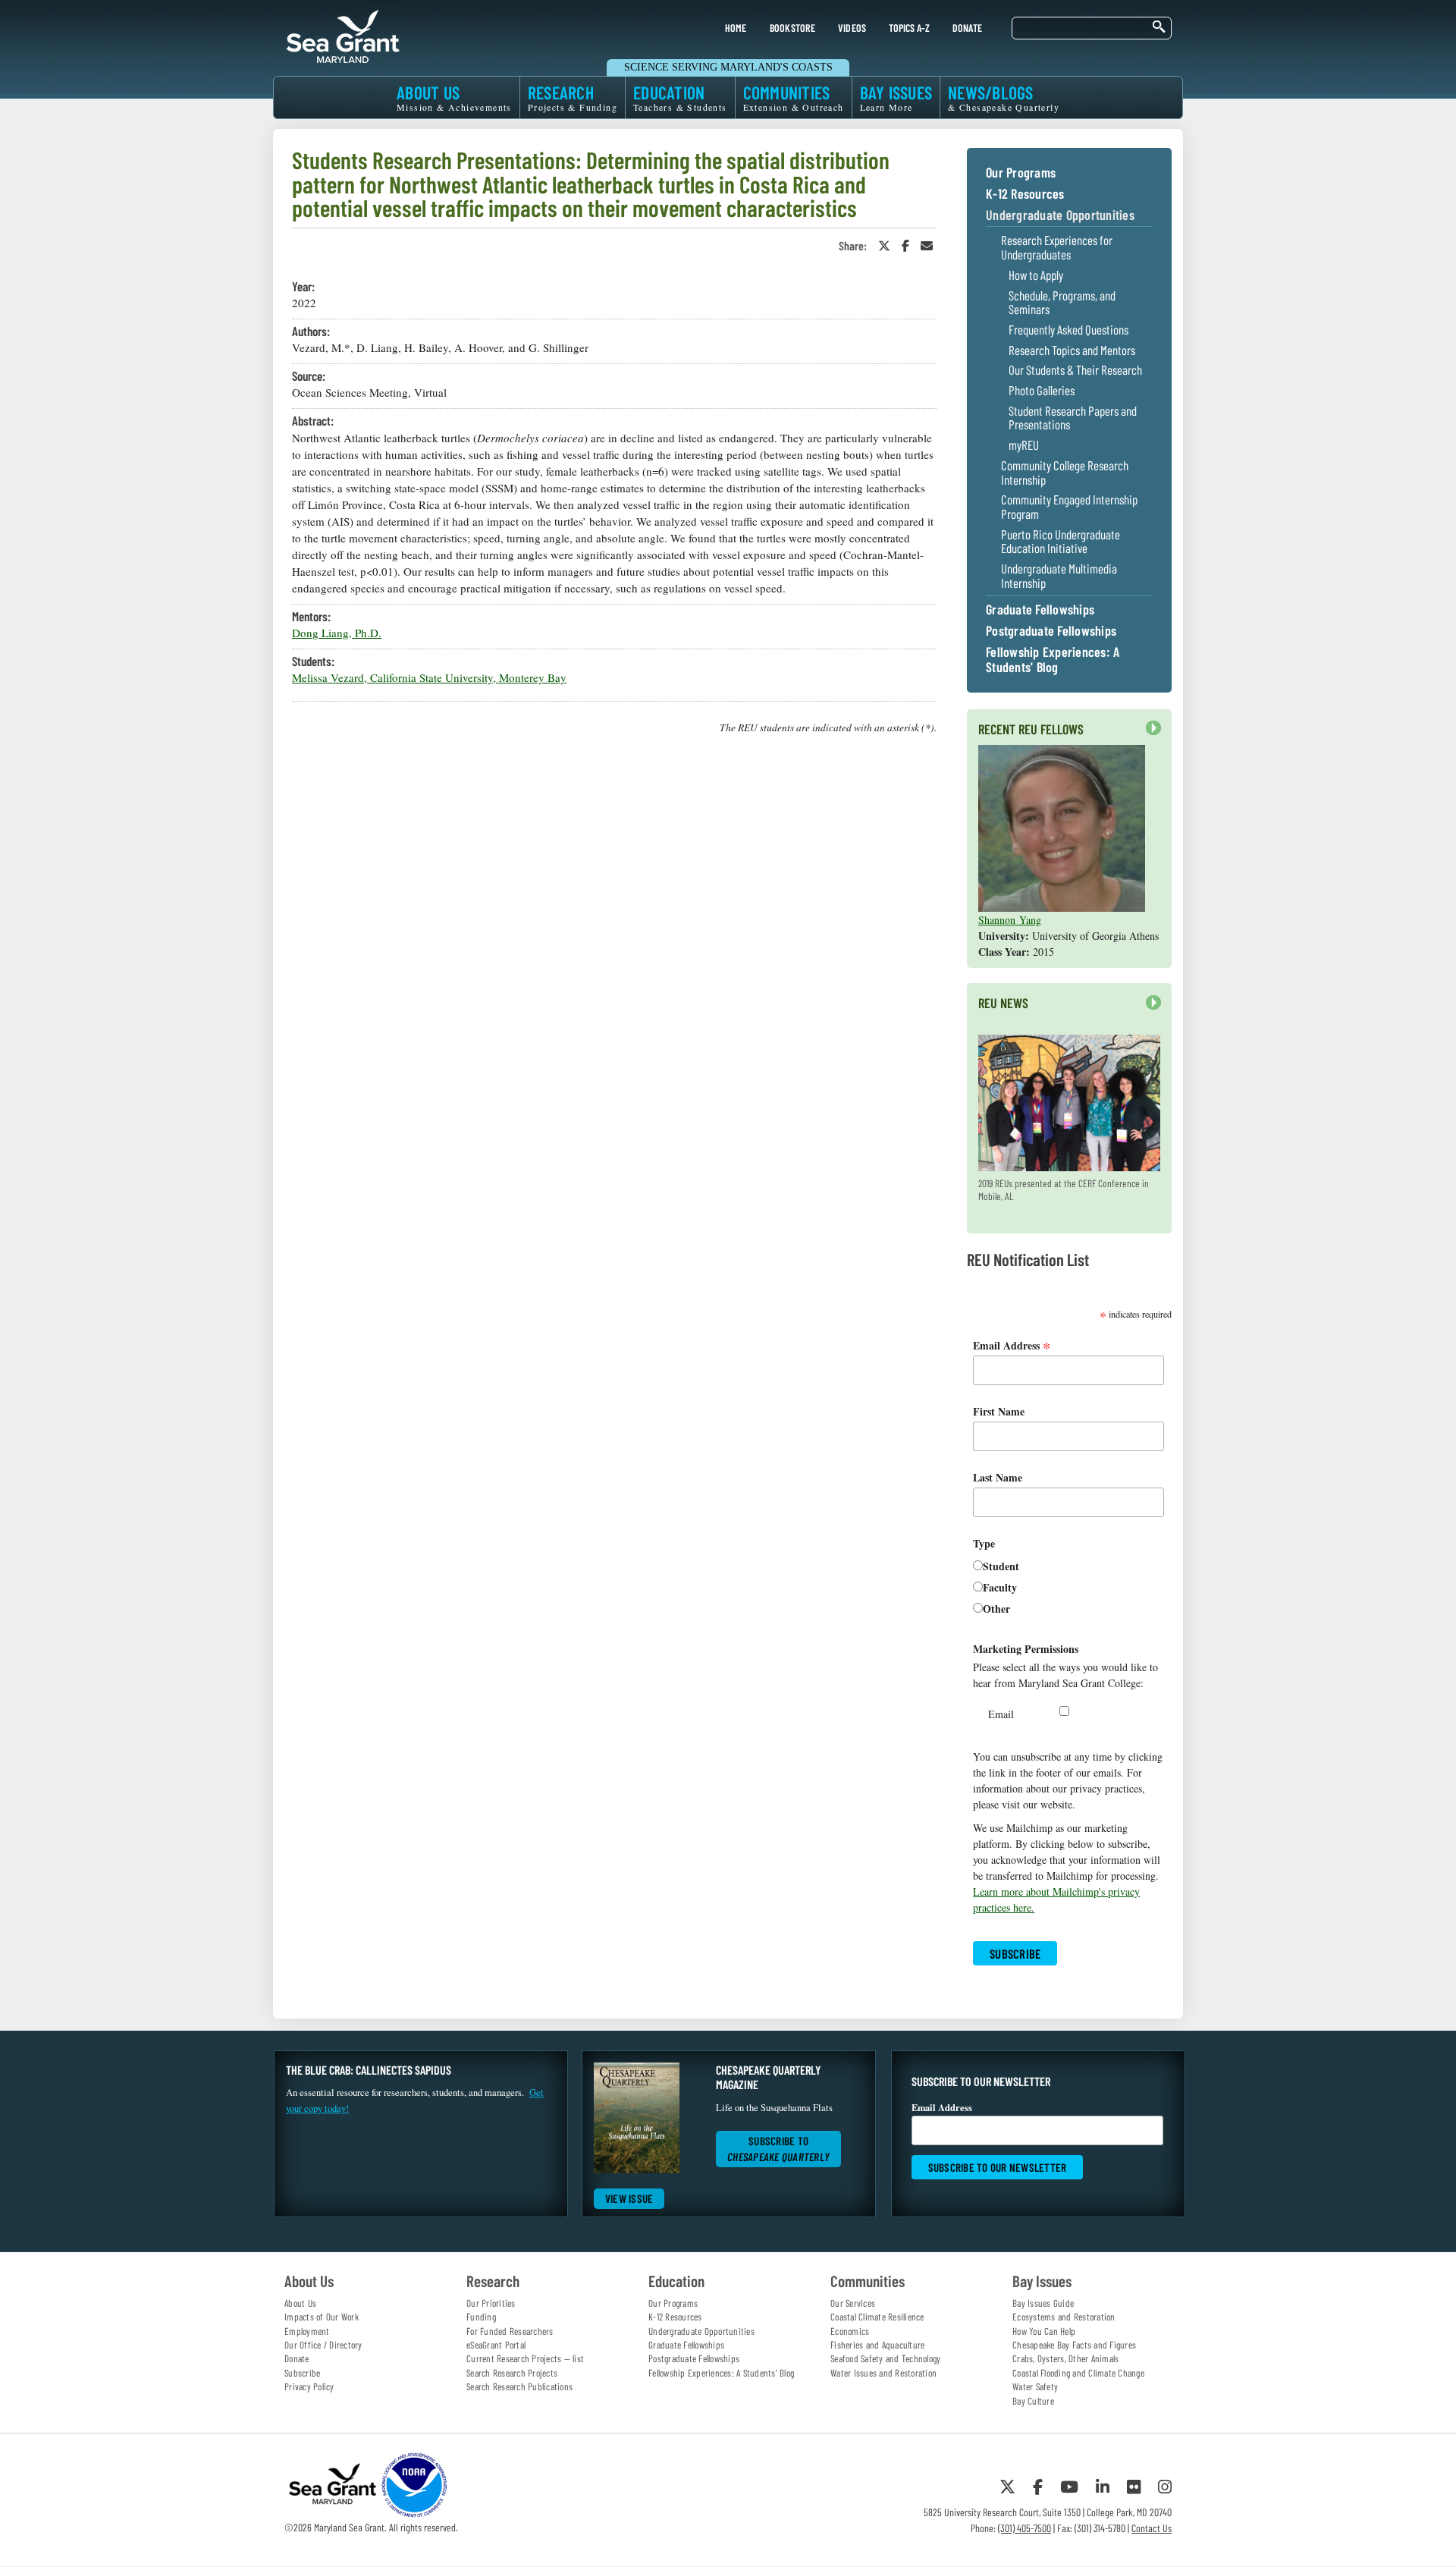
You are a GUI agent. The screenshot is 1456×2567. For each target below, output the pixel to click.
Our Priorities (491, 2303)
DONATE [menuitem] (968, 28)
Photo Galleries (1042, 390)
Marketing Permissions (1026, 1649)
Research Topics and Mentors (1072, 350)
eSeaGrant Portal (496, 2345)
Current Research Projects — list (525, 2358)
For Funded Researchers (510, 2331)
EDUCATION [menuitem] (680, 97)
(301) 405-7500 (1025, 2528)
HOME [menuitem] (736, 28)
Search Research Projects (512, 2373)
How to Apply (1036, 275)
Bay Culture (1033, 2401)
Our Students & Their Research (1075, 370)
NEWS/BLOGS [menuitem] (1004, 97)
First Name (999, 1411)
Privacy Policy (309, 2386)
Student (1001, 1566)
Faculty (1000, 1587)
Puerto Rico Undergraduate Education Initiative (1061, 541)
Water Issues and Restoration (883, 2373)
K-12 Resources (1025, 194)
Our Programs (1021, 173)
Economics (850, 2331)
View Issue (629, 2198)
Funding (481, 2317)
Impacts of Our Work (322, 2317)
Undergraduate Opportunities (1060, 215)
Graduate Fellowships (1040, 610)
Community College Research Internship (1065, 472)
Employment (307, 2331)
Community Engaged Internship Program (1069, 506)
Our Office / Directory (323, 2345)
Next (1150, 735)
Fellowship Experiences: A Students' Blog (1053, 660)
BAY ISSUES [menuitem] (896, 97)
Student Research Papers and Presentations (1073, 418)
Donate (297, 2358)
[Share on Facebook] (905, 245)
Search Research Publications (519, 2386)
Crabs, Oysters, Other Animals (1065, 2358)
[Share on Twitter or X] (884, 245)
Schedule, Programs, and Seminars (1062, 302)
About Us (300, 2303)
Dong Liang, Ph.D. (337, 633)
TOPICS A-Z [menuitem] (909, 28)
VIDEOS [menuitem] (852, 28)
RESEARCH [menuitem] (573, 97)
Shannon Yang (1010, 920)
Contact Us (1152, 2528)
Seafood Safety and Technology (885, 2358)
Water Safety (1035, 2386)
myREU (1024, 445)
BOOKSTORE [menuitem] (792, 28)
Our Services (853, 2303)
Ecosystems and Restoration (1064, 2317)
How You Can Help (1044, 2331)
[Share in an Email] (927, 245)
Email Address (1012, 1345)
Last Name (998, 1477)
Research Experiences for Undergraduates (1057, 247)
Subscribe (302, 2373)
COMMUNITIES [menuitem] (794, 97)
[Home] (343, 34)
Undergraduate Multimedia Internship (1059, 575)
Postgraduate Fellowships (1051, 631)
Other (996, 1609)
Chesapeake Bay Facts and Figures (1074, 2345)
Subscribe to (778, 2149)
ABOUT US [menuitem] (454, 97)
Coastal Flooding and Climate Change (1078, 2373)
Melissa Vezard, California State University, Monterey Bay (429, 677)
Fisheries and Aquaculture (877, 2345)
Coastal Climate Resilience (877, 2317)
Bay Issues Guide (1043, 2303)
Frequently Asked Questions (1068, 330)
